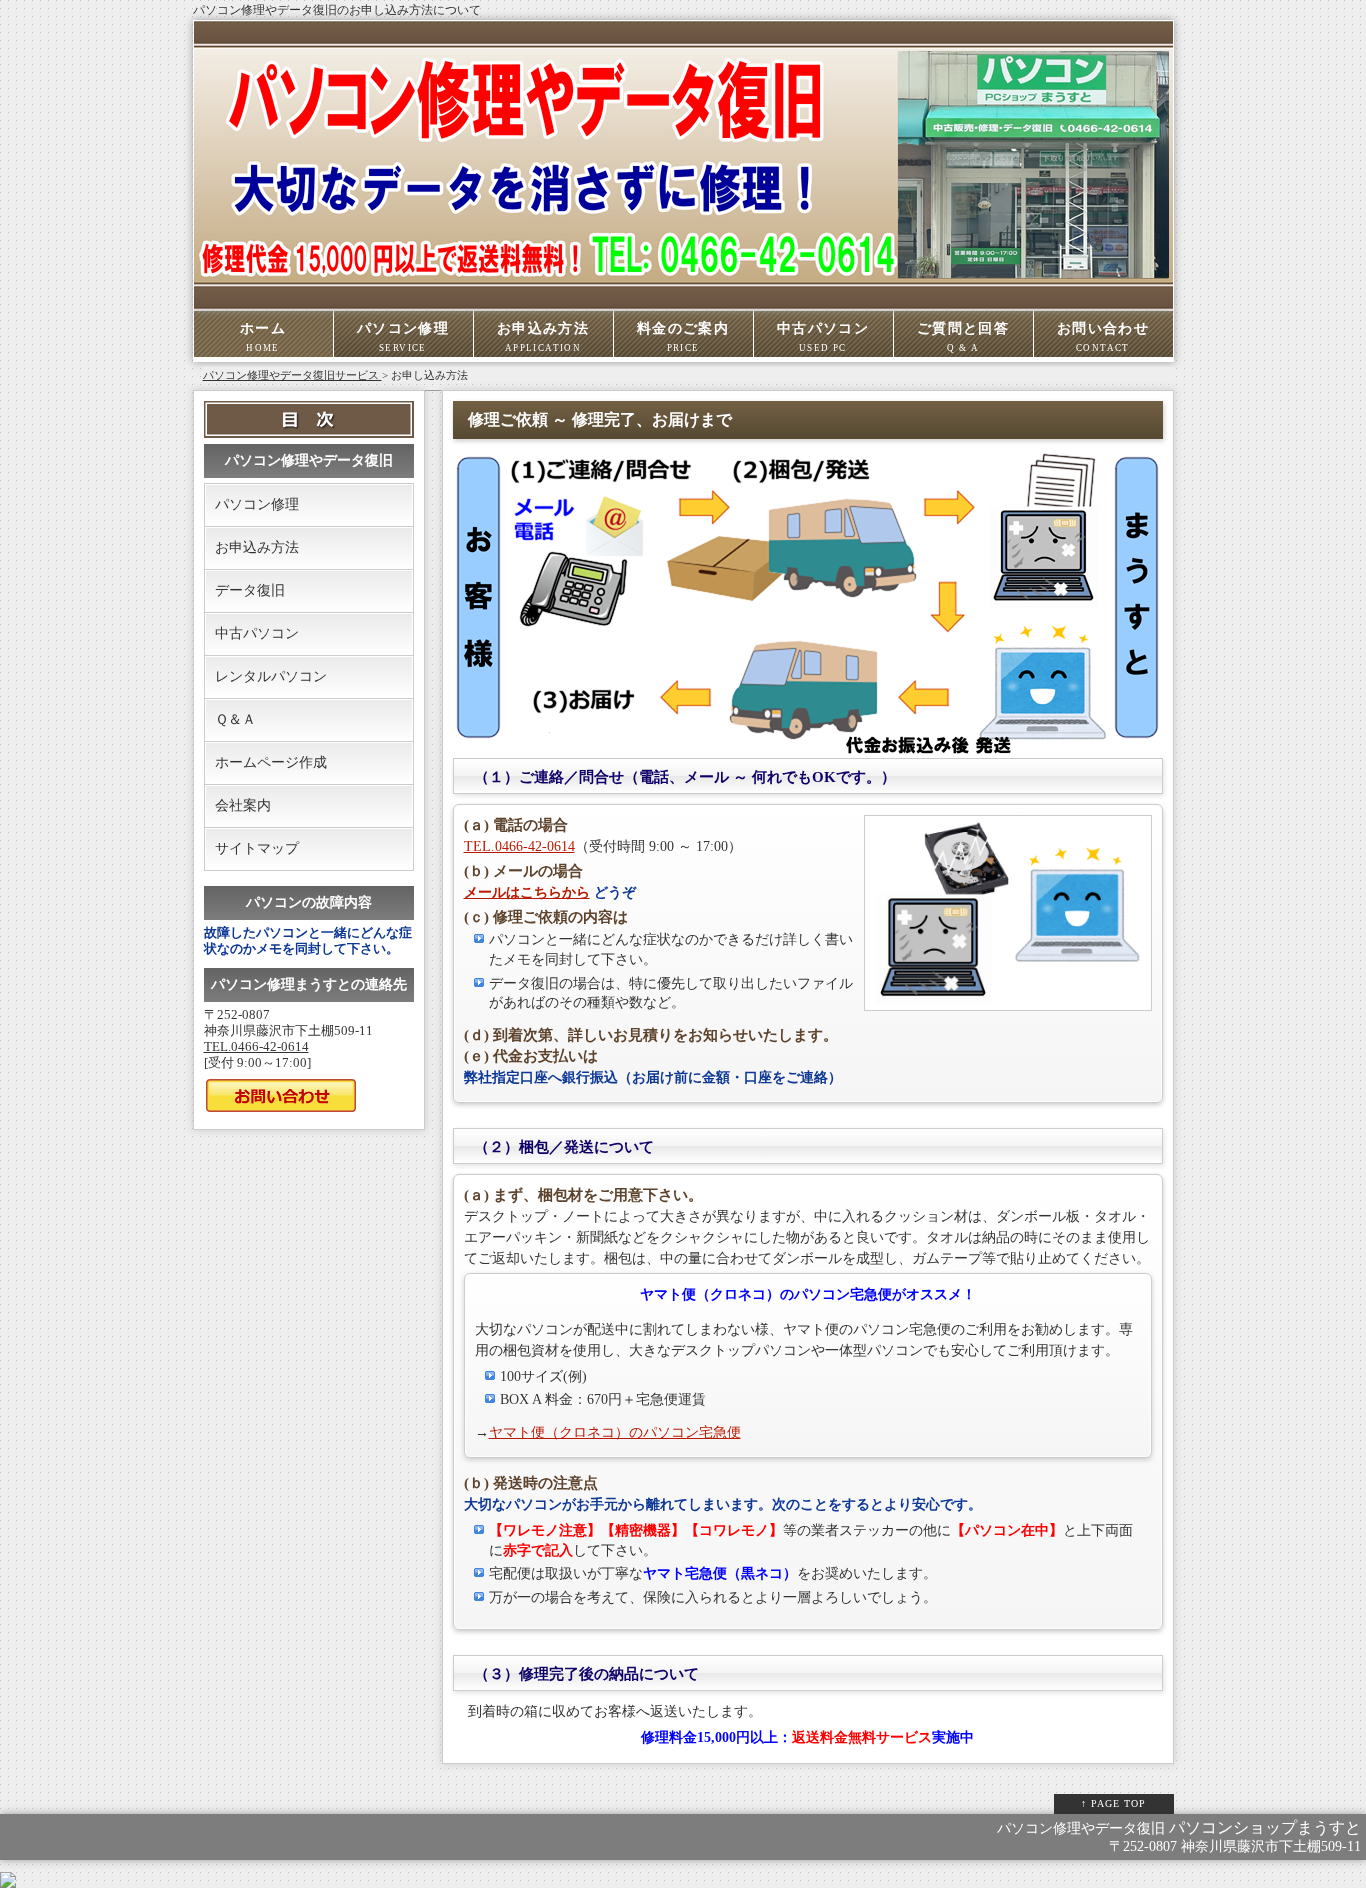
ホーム (263, 337)
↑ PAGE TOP (1113, 1803)
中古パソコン (823, 337)
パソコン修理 (403, 337)
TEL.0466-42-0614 (519, 846)
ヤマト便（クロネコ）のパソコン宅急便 (615, 1432)
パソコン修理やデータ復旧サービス (292, 375)
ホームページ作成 (271, 762)
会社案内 (243, 805)
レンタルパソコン (271, 676)
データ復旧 (250, 590)
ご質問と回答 (963, 337)
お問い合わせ (1103, 337)
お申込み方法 (543, 337)
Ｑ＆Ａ (235, 719)
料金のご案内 (683, 337)
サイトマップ (257, 848)
